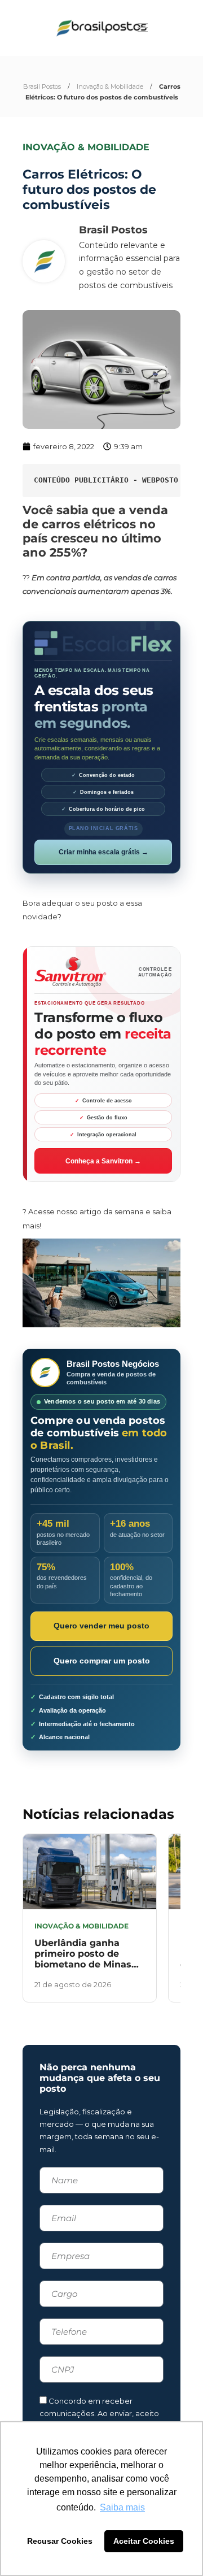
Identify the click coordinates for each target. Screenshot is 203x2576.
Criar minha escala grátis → (103, 852)
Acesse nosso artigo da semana (86, 1211)
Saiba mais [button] (122, 2507)
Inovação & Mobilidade (110, 86)
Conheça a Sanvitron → (103, 1161)
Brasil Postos (42, 86)
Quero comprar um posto (102, 1661)
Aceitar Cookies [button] (144, 2541)
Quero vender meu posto (101, 1626)
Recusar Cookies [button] (60, 2541)
